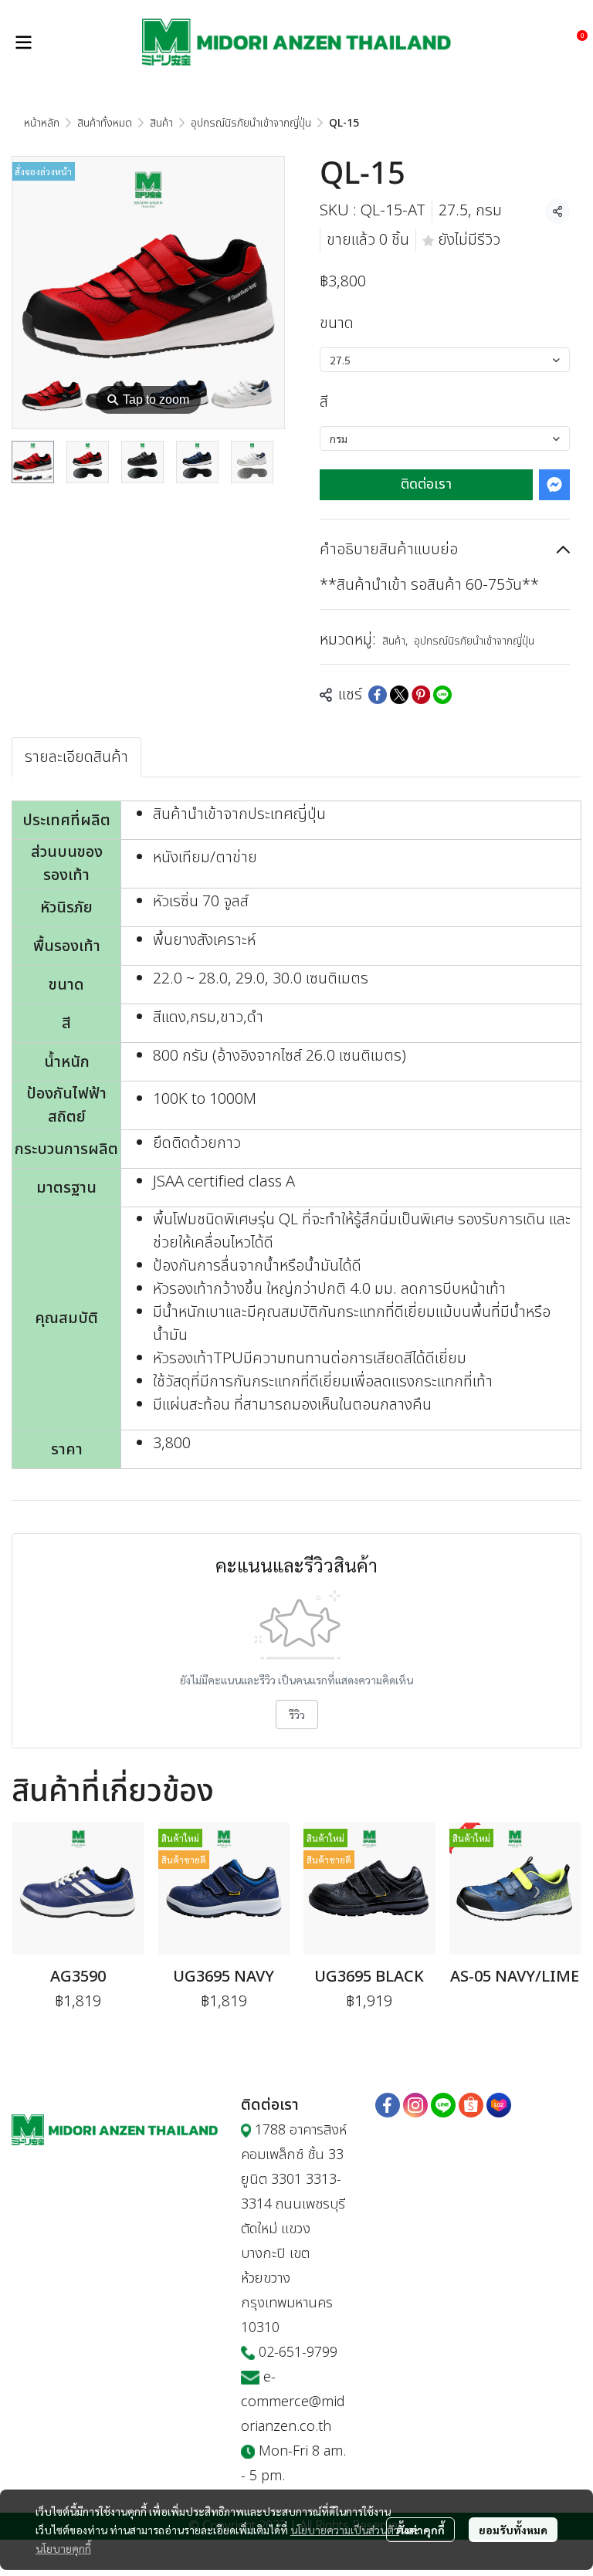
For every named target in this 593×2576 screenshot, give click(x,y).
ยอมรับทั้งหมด (513, 2530)
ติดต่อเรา (426, 484)
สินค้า (161, 123)
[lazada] (499, 2105)
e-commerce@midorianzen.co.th (293, 2402)
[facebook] (388, 2105)
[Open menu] (23, 42)
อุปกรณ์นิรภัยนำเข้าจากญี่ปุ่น (251, 123)
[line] (443, 2105)
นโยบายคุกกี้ (63, 2548)
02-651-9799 (298, 2353)
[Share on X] (399, 695)
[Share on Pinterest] (421, 695)
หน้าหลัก (42, 123)
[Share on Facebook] (378, 695)
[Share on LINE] (442, 695)
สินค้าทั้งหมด (105, 123)
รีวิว (297, 1715)
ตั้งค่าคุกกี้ (420, 2530)
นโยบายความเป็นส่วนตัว (345, 2530)
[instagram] (415, 2105)
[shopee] (471, 2105)
